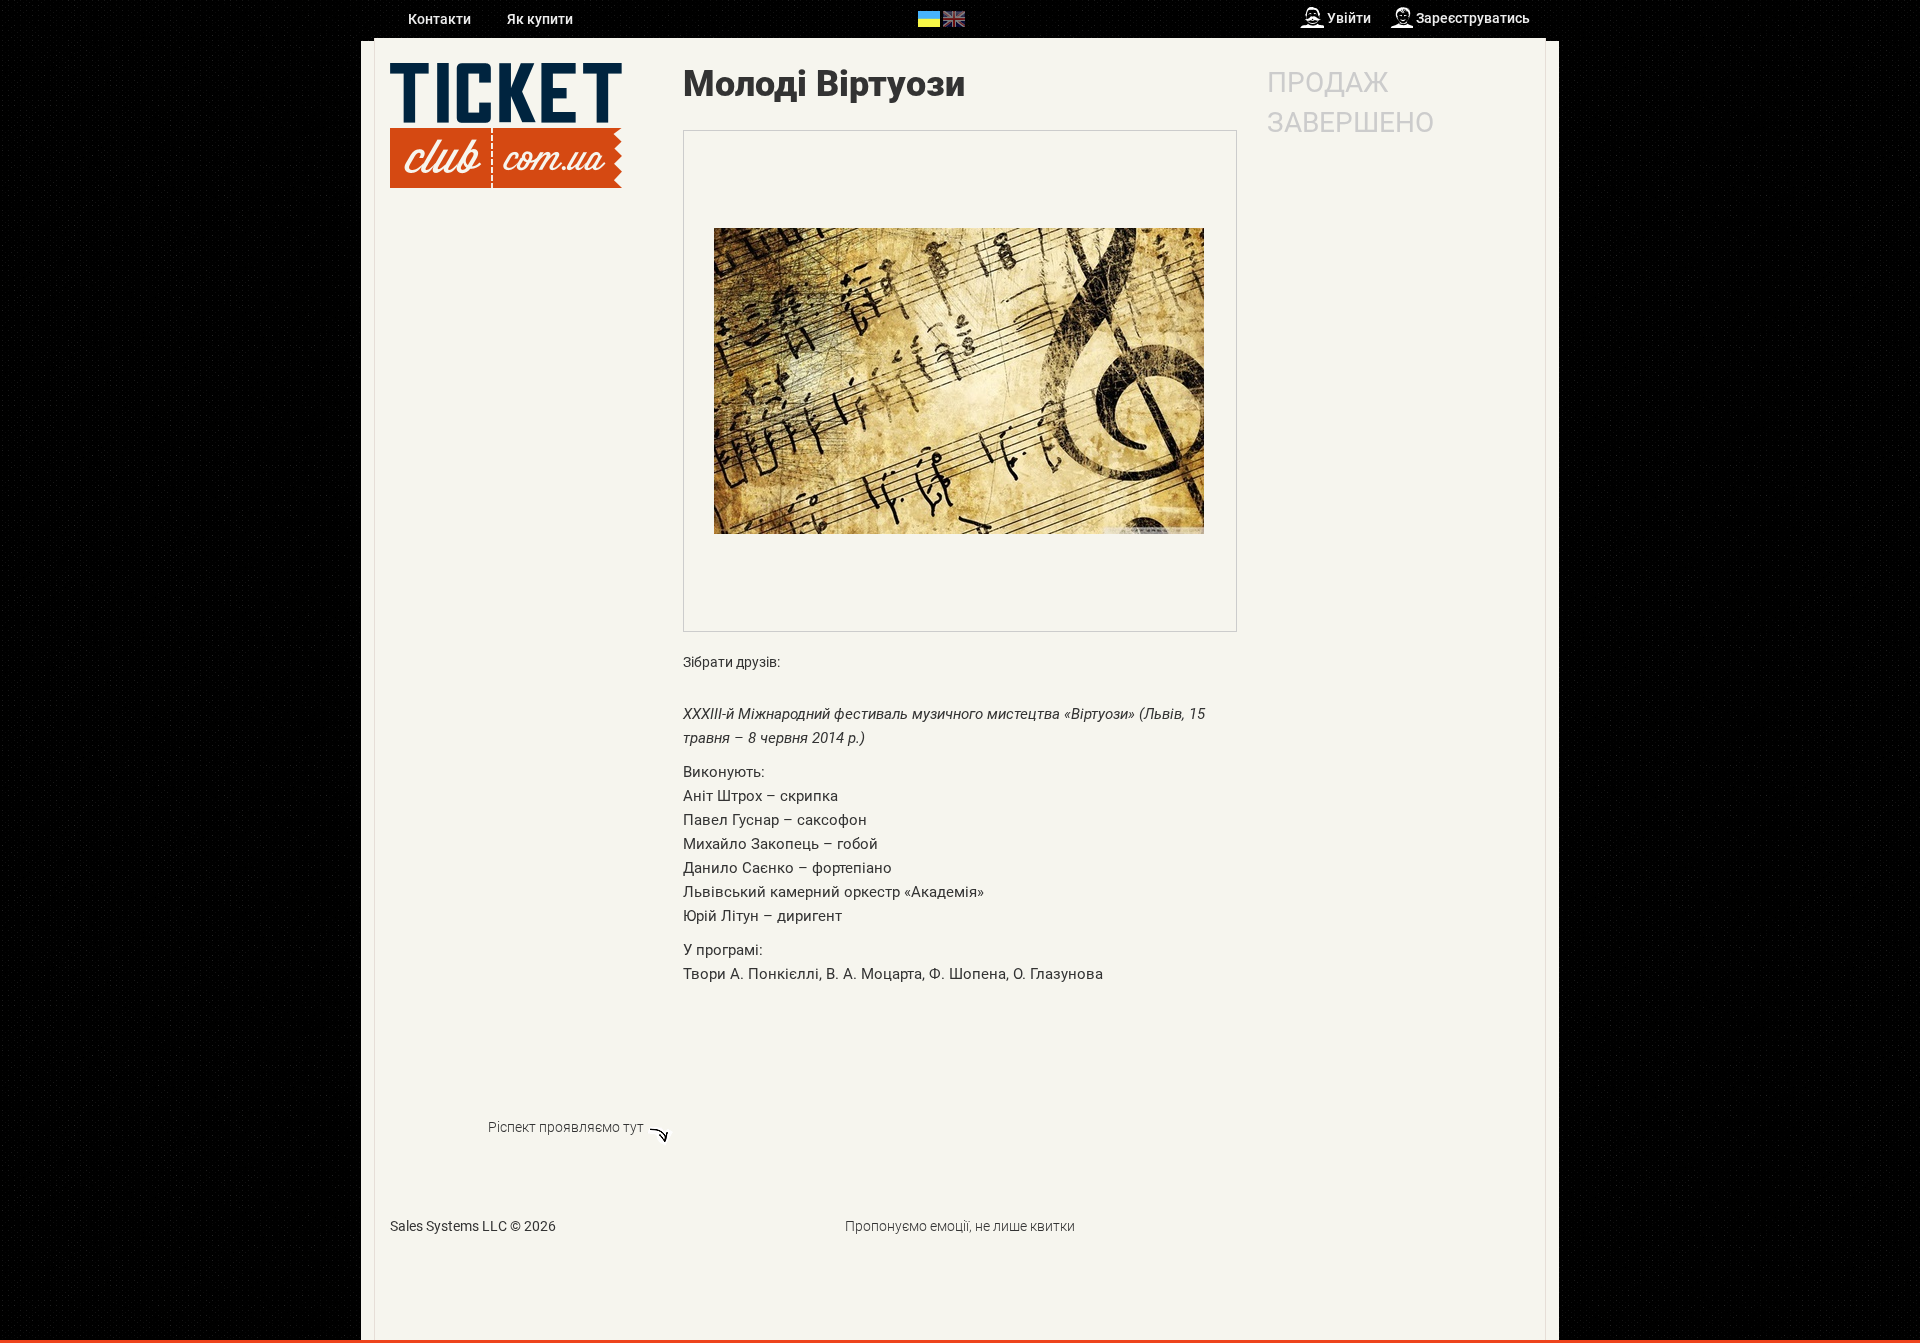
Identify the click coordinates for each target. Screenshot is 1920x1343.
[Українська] (929, 18)
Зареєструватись (1473, 18)
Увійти (1349, 18)
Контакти (441, 19)
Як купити (540, 19)
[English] (954, 18)
